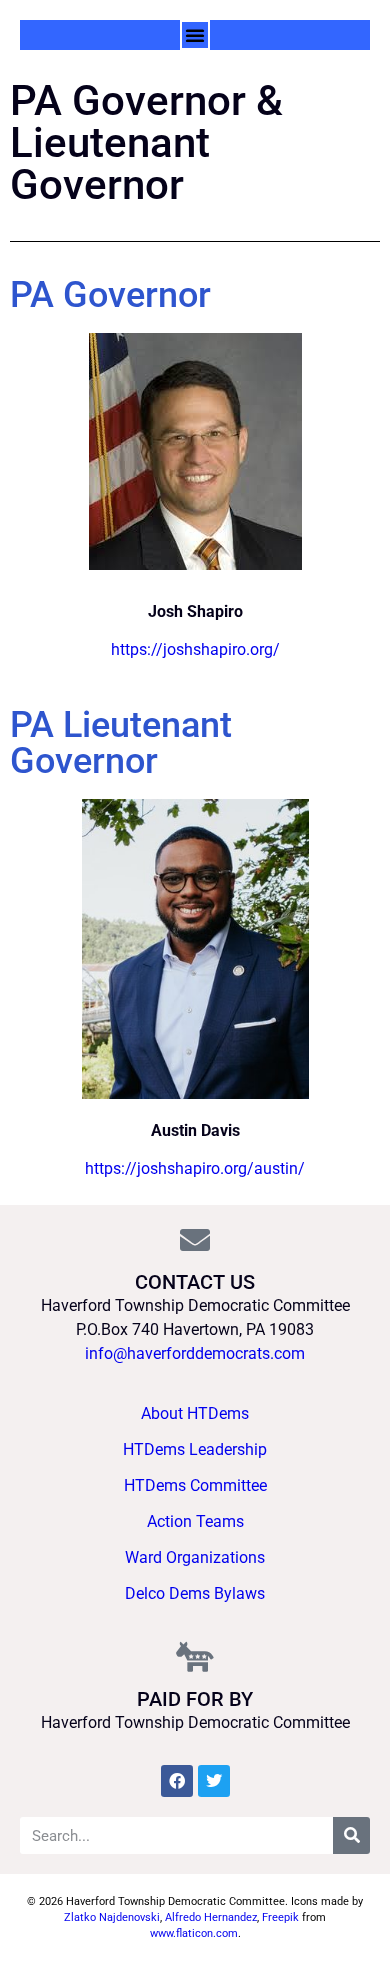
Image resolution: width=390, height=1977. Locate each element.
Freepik (280, 1917)
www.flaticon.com (194, 1933)
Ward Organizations (195, 1557)
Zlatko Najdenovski (112, 1917)
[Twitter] (214, 1781)
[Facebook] (177, 1781)
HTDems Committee (195, 1485)
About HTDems (195, 1413)
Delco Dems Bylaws (195, 1593)
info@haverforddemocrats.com (195, 1353)
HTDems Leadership (195, 1449)
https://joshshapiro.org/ (195, 649)
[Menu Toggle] (195, 35)
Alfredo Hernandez (211, 1917)
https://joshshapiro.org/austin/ (195, 1168)
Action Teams (195, 1521)
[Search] (351, 1835)
